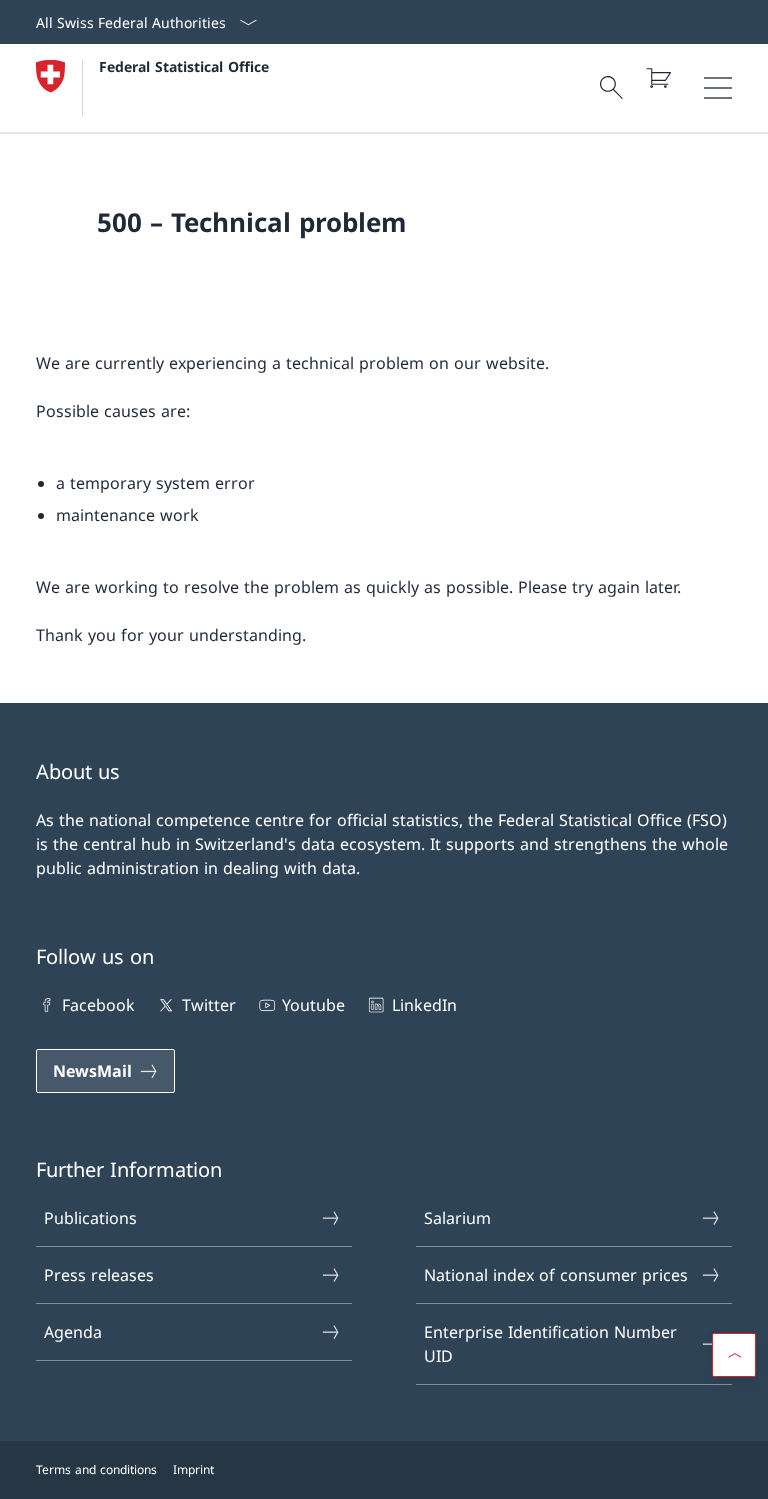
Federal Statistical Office (184, 66)
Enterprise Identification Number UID (550, 1344)
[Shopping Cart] (658, 78)
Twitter (208, 1005)
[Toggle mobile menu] (718, 88)
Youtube (313, 1005)
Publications (90, 1218)
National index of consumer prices (556, 1275)
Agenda (73, 1332)
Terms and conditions (96, 1469)
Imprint (193, 1469)
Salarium (457, 1218)
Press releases (99, 1275)
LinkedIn (424, 1005)
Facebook (98, 1005)
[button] (734, 1355)
